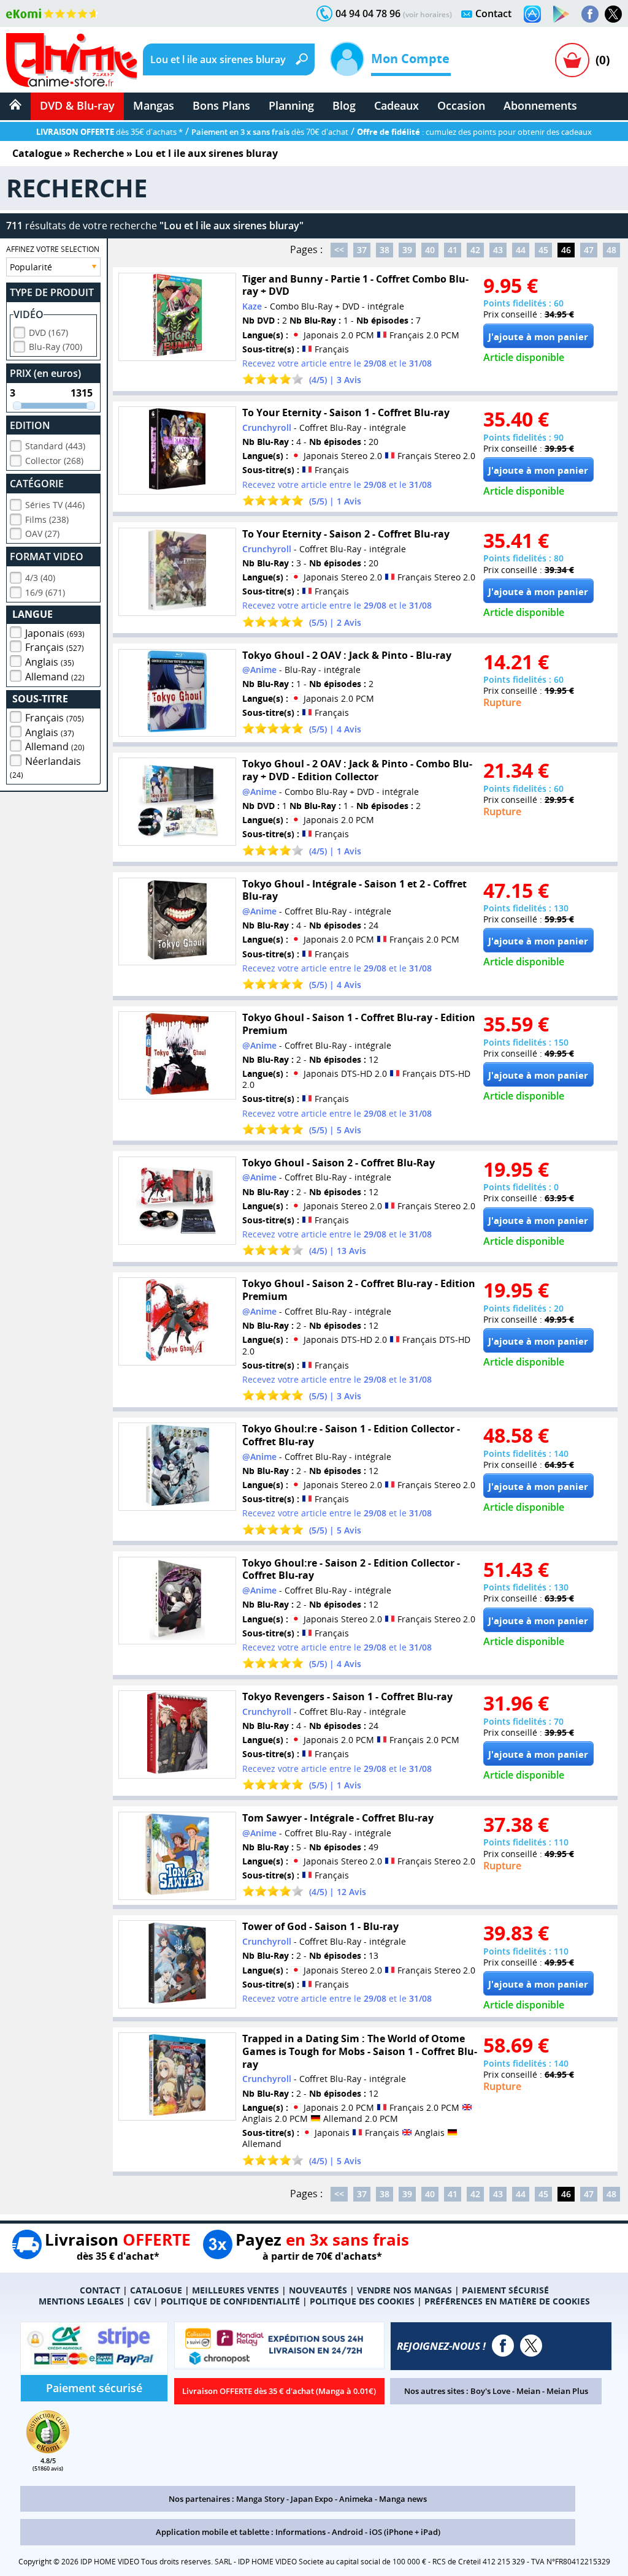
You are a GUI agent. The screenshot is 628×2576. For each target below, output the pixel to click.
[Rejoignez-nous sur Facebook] (590, 14)
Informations (301, 2532)
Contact (493, 13)
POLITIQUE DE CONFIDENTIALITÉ (230, 2301)
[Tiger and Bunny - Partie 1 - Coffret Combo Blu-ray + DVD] (177, 317)
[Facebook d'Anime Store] (503, 2346)
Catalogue (37, 153)
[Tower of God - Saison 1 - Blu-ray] (177, 1964)
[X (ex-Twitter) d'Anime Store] (531, 2346)
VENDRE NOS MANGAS (404, 2290)
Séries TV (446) (55, 505)
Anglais (50, 662)
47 (589, 250)
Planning (291, 105)
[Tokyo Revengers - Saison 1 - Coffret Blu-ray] (177, 1734)
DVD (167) (48, 332)
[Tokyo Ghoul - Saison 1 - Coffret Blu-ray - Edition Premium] (177, 1055)
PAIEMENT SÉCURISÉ (505, 2290)
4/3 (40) (40, 578)
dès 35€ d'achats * (109, 132)
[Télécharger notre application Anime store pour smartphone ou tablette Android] (561, 14)
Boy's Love (490, 2391)
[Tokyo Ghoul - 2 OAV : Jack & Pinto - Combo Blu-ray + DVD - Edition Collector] (177, 802)
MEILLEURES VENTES (235, 2290)
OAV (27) (42, 534)
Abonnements (540, 105)
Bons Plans (221, 105)
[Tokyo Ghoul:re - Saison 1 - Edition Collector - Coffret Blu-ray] (177, 1467)
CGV (142, 2301)
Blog (344, 105)
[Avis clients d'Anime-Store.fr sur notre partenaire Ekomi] (52, 13)
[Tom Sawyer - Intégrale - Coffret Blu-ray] (177, 1856)
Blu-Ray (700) (56, 347)
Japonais (55, 633)
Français (55, 647)
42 (475, 250)
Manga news (403, 2499)
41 (453, 250)
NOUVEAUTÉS (318, 2290)
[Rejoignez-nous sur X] (613, 14)
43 (498, 250)
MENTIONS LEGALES (81, 2301)
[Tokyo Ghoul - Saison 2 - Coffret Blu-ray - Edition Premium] (177, 1321)
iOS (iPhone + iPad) (405, 2532)
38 (385, 250)
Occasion (461, 105)
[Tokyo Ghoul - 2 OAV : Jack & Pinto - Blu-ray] (177, 693)
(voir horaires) (427, 14)
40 (430, 250)
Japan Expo (312, 2499)
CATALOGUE (156, 2290)
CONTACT (100, 2290)
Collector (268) (54, 461)
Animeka (356, 2499)
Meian (528, 2391)
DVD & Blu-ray (77, 105)
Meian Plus (567, 2391)
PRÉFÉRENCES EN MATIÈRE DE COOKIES (507, 2301)
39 (407, 250)
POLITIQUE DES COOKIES (362, 2301)
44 (521, 250)
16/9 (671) (45, 592)
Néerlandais (45, 767)
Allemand (55, 677)
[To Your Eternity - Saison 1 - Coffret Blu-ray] (177, 450)
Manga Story (260, 2499)
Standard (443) (55, 446)
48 (611, 250)
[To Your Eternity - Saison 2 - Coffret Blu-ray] (177, 572)
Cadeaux (396, 105)
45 (543, 250)
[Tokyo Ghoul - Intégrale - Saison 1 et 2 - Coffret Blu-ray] (177, 922)
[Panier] (572, 60)
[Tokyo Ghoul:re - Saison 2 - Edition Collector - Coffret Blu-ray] (177, 1601)
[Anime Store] (71, 60)
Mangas (154, 105)
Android (347, 2532)
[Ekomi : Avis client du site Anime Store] (48, 2450)
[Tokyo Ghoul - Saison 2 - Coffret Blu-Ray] (177, 1201)
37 (362, 250)
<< (339, 250)
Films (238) (47, 519)
